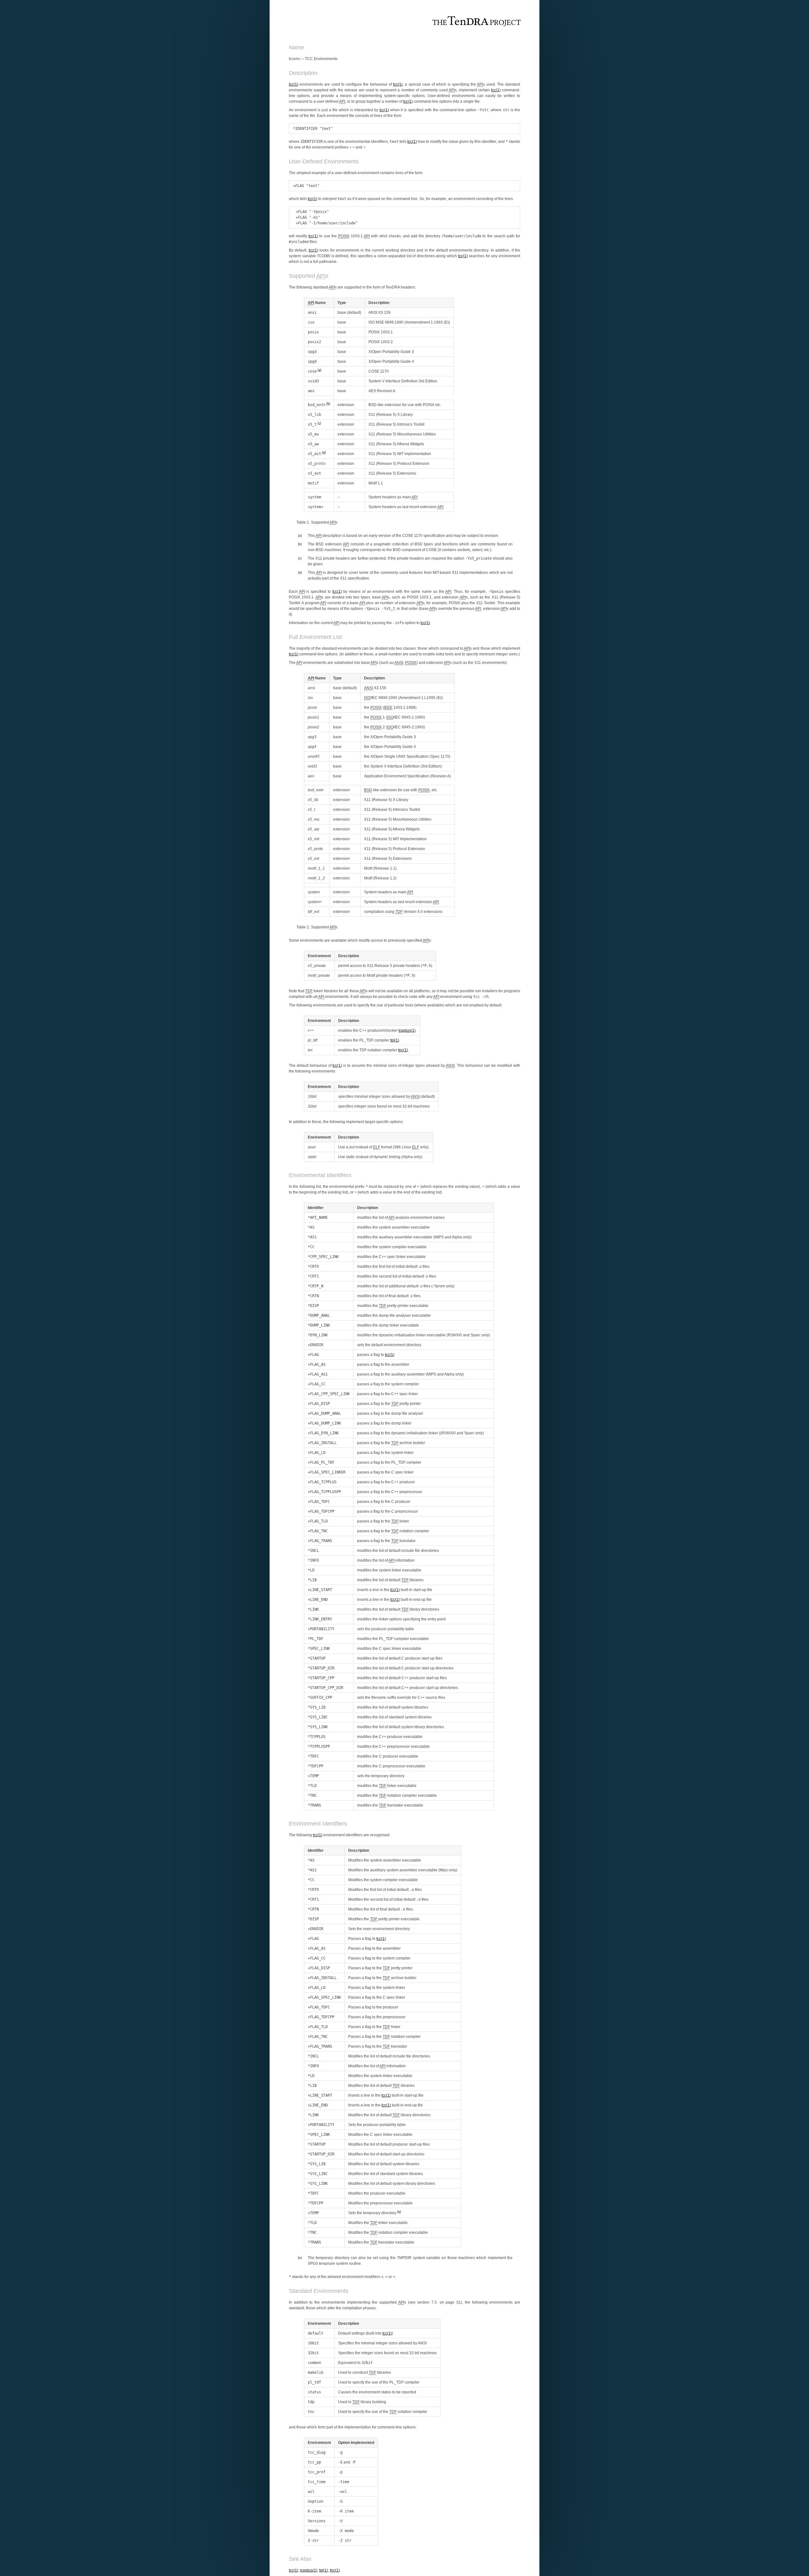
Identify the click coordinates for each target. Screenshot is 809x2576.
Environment (319, 956)
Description (379, 303)
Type (342, 303)
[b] (328, 403)
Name (317, 303)
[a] (319, 370)
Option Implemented (356, 2443)
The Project (477, 22)
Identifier (316, 1208)
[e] (399, 2211)
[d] (324, 452)
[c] (319, 423)
